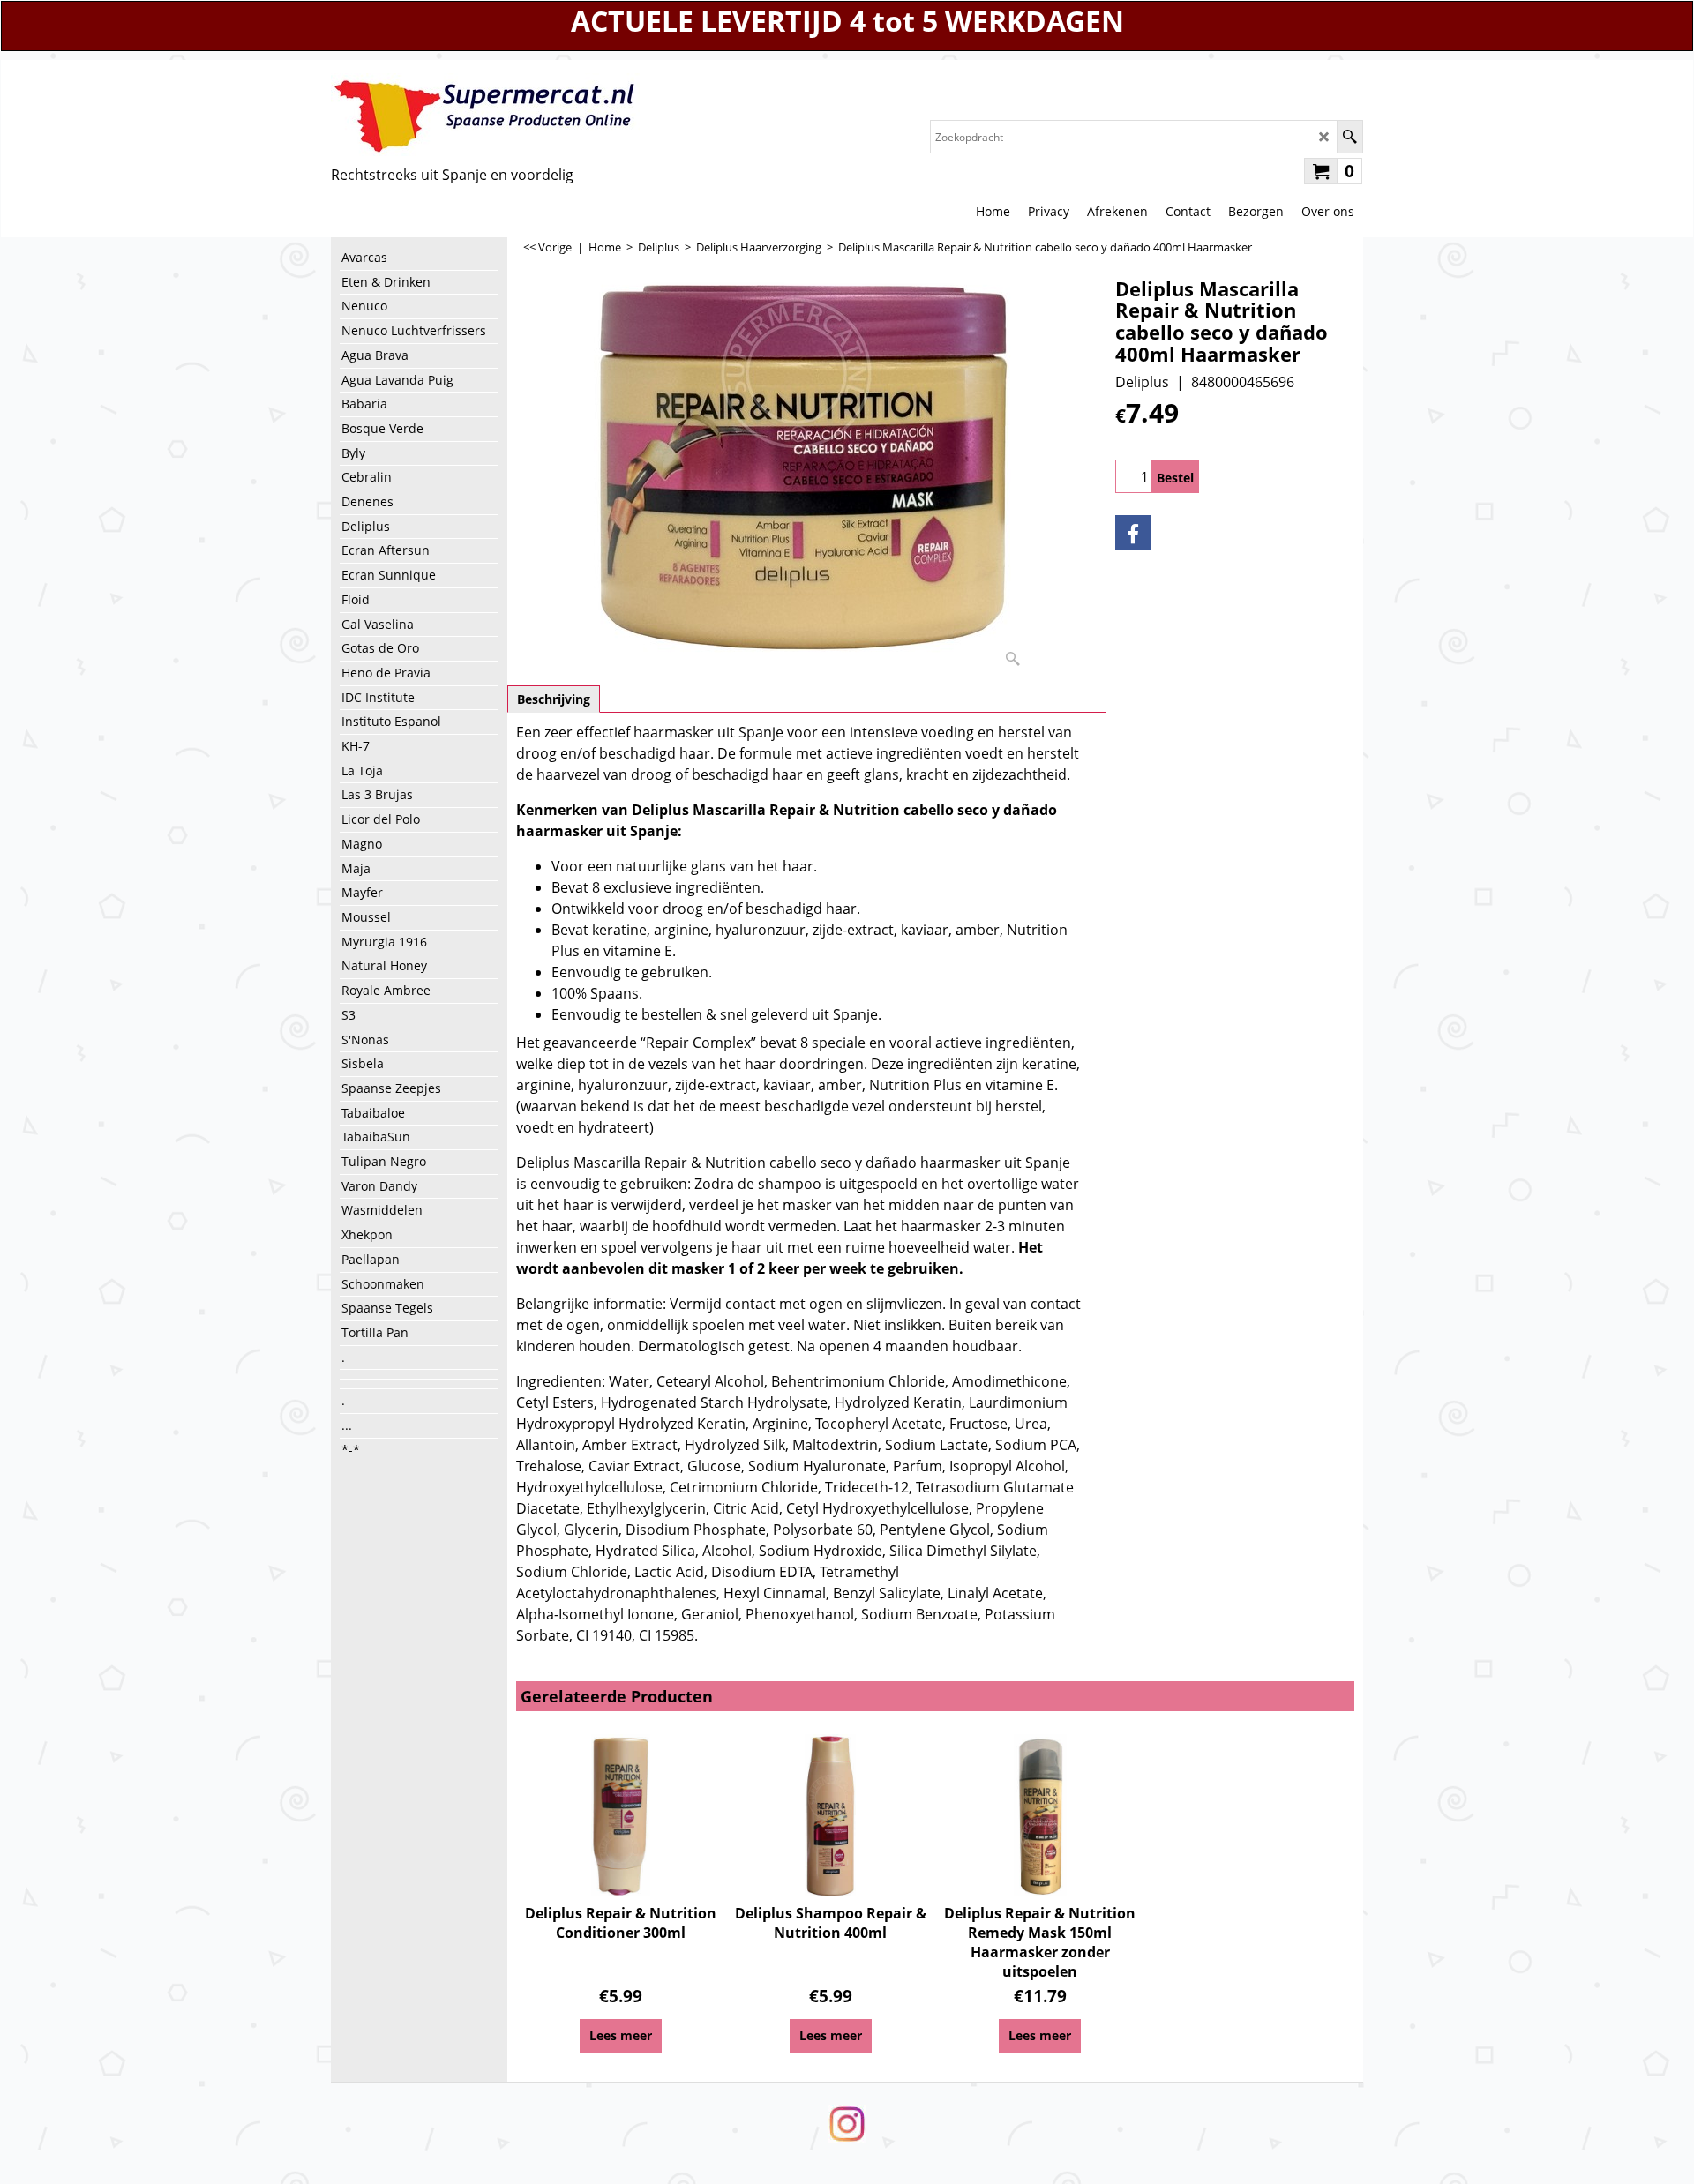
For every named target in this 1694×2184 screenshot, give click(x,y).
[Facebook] (1133, 533)
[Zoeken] (1349, 137)
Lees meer (621, 2035)
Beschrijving (554, 699)
